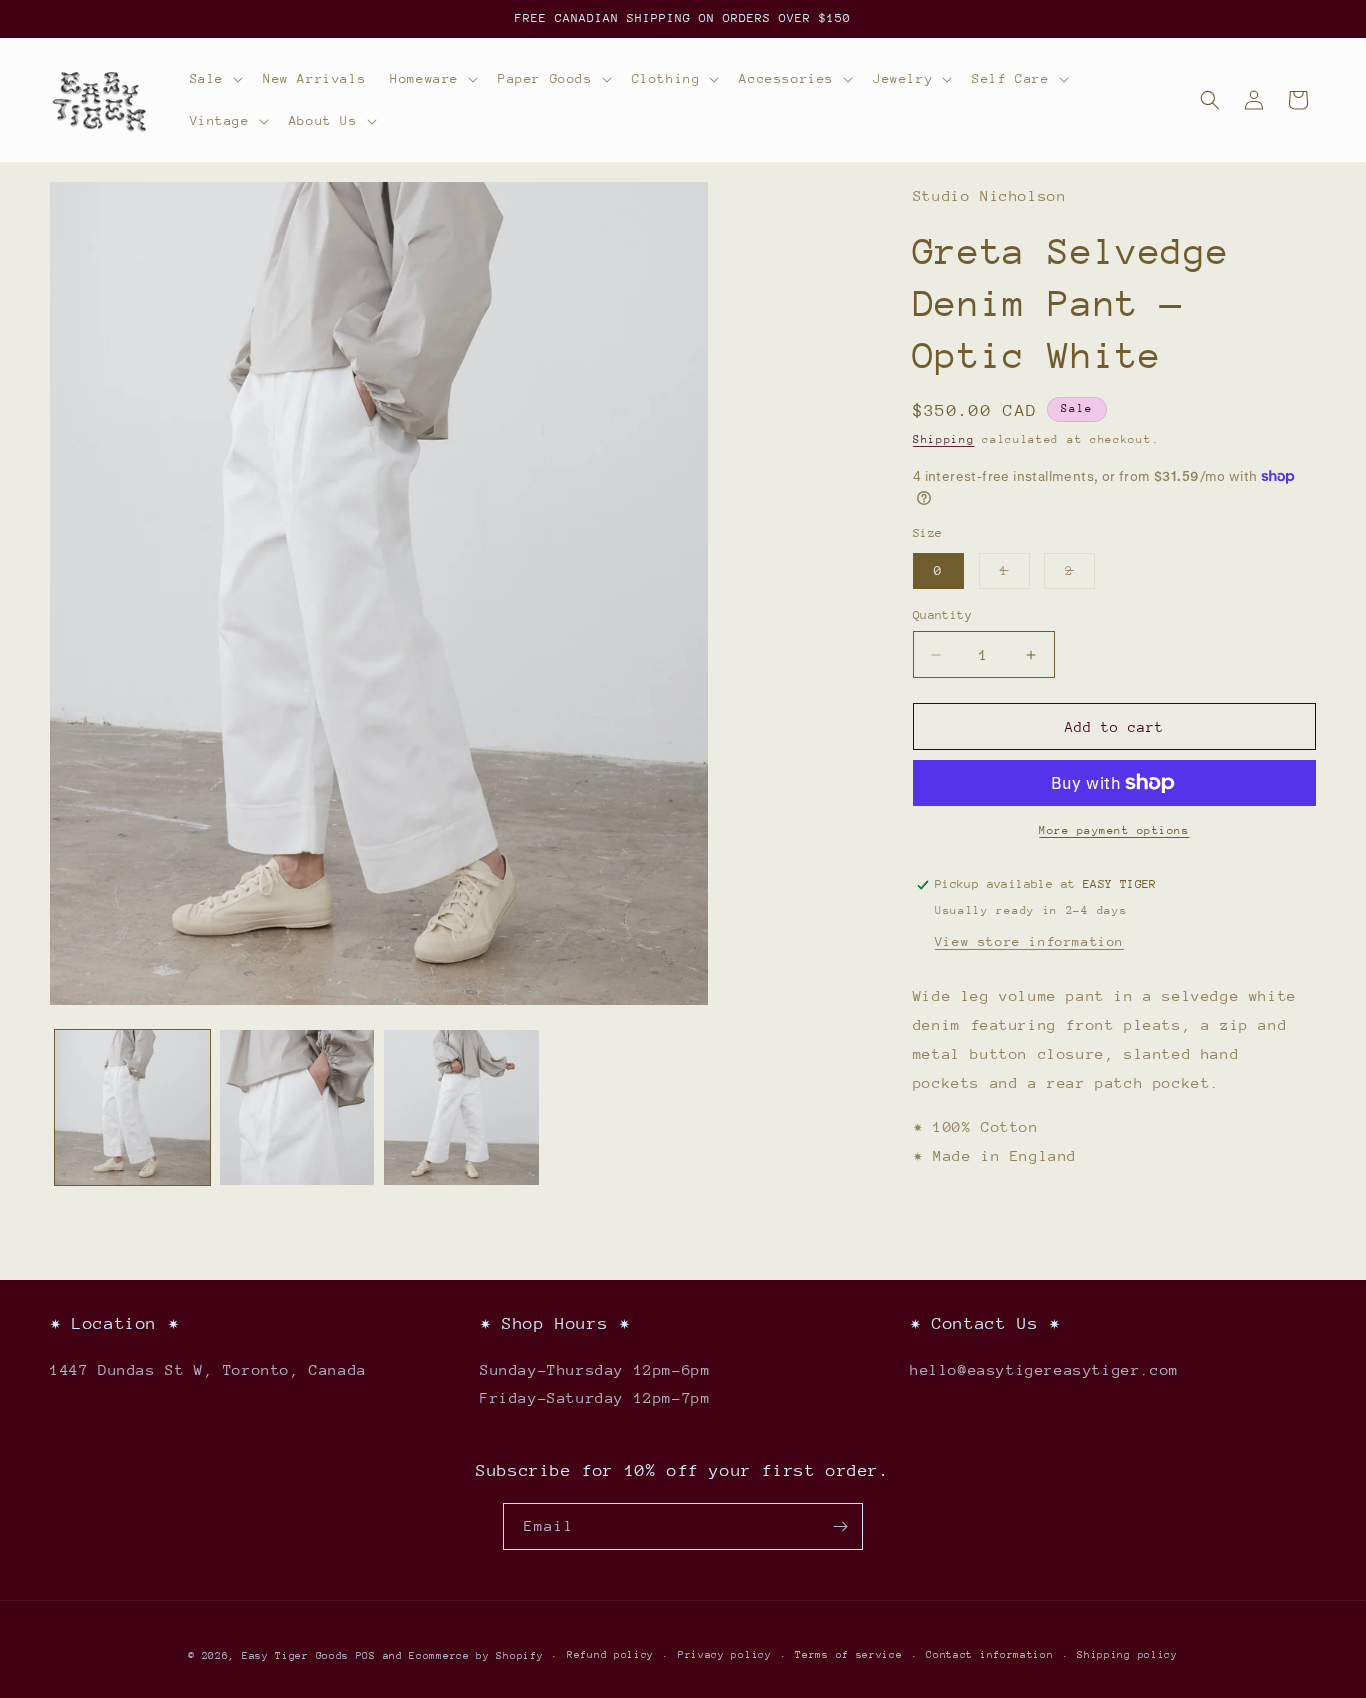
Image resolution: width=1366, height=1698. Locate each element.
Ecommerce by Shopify (476, 1656)
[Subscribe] (840, 1526)
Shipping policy (1127, 1655)
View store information (1029, 941)
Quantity (942, 615)
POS (366, 1656)
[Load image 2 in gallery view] (297, 1107)
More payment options (1114, 830)
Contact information (989, 1655)
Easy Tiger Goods (299, 1656)
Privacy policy (725, 1655)
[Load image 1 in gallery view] (132, 1107)
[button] (214, 79)
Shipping (944, 439)
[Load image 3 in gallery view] (461, 1107)
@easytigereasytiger (1001, 1413)
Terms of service (848, 1655)
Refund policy (610, 1655)
